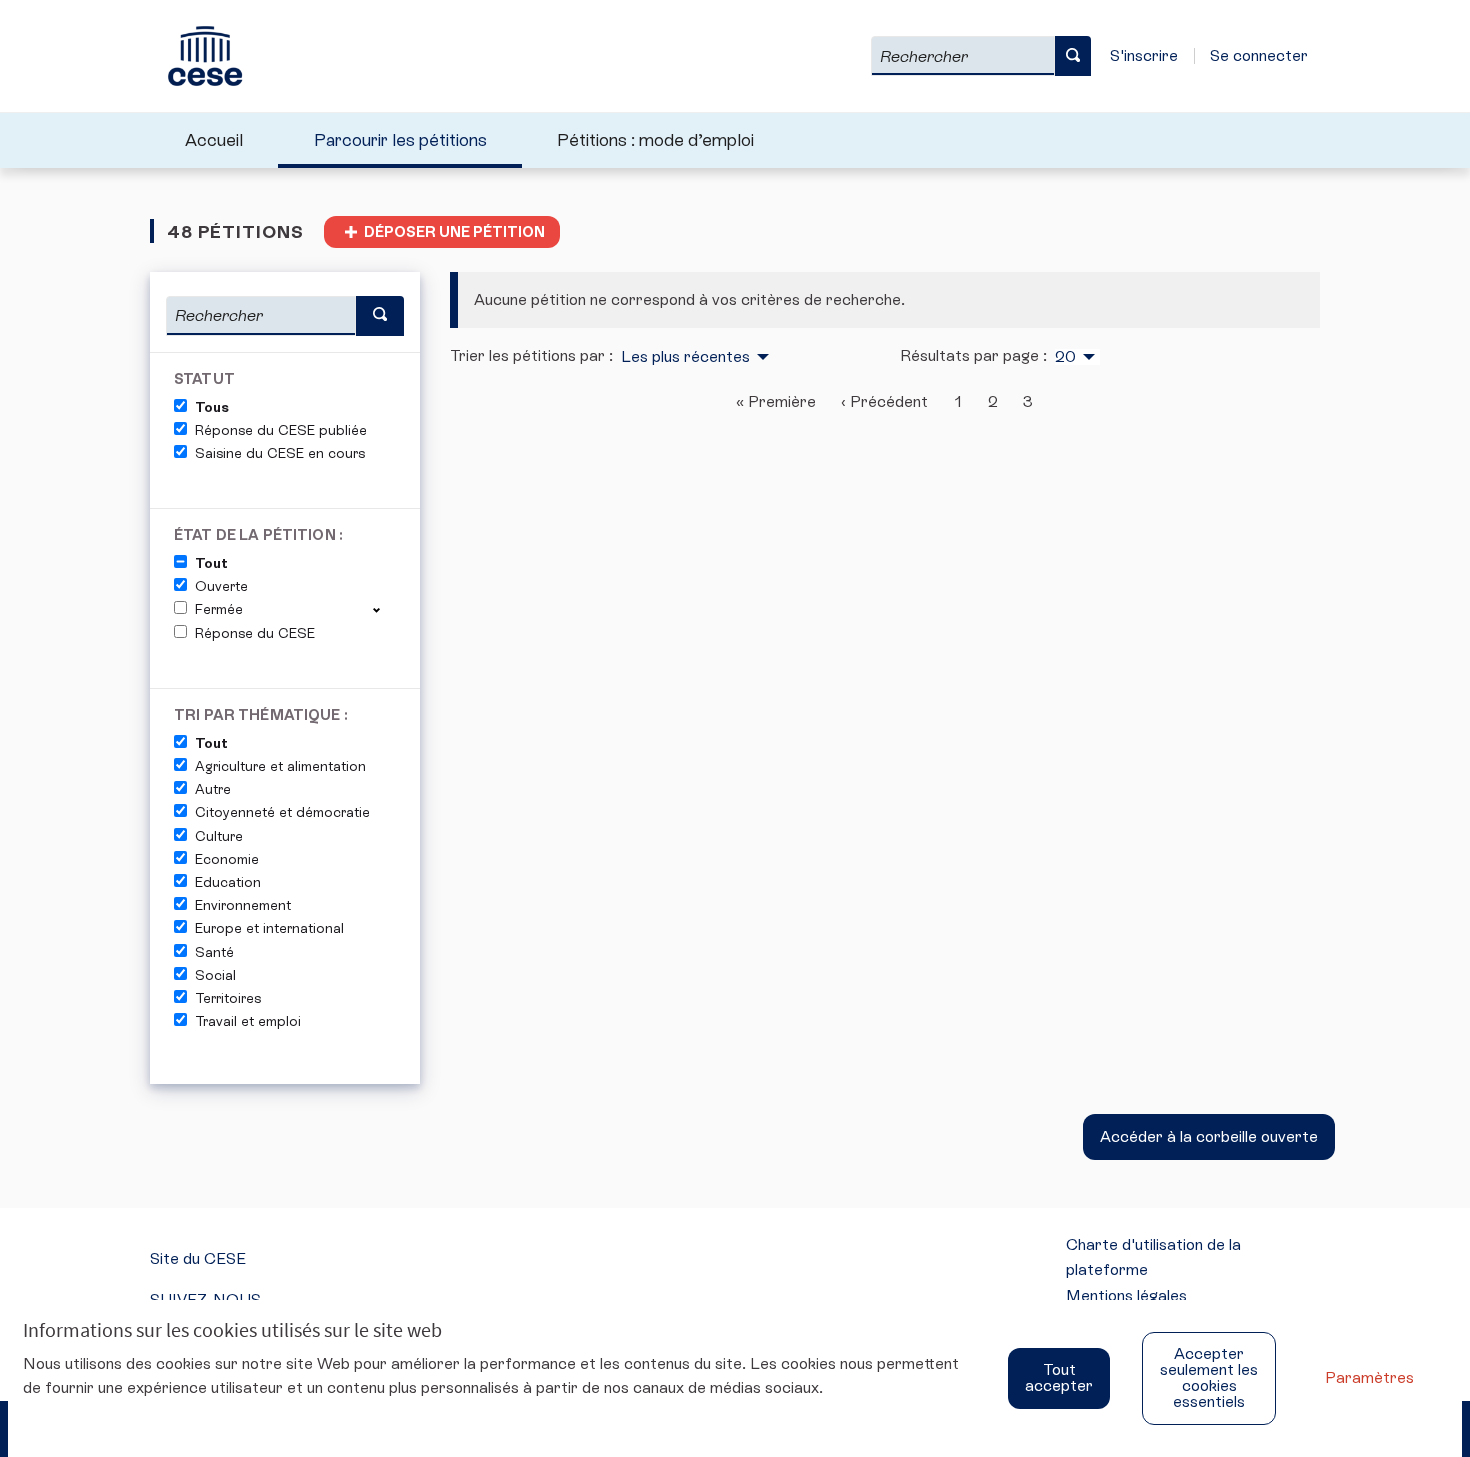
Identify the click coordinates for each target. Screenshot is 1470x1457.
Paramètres (1369, 1377)
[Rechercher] (1073, 56)
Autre (213, 789)
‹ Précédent (884, 401)
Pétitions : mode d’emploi (655, 140)
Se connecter (1259, 55)
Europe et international (269, 928)
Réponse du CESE (255, 633)
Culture (219, 836)
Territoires (228, 998)
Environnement (243, 905)
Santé (214, 952)
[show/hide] (384, 609)
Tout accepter (1059, 1377)
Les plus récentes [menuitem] (685, 357)
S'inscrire (1144, 55)
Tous (212, 407)
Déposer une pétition (454, 232)
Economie (227, 859)
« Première (776, 401)
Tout (211, 563)
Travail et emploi (248, 1021)
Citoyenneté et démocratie (282, 812)
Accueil (214, 140)
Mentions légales (1126, 1295)
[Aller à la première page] (196, 56)
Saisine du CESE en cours (280, 453)
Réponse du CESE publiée (281, 430)
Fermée (219, 609)
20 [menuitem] (1065, 357)
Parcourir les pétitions (400, 140)
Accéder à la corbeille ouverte (1209, 1136)
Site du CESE (198, 1258)
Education (228, 882)
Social (215, 975)
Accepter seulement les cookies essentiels (1209, 1377)
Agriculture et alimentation (280, 766)
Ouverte (221, 586)
